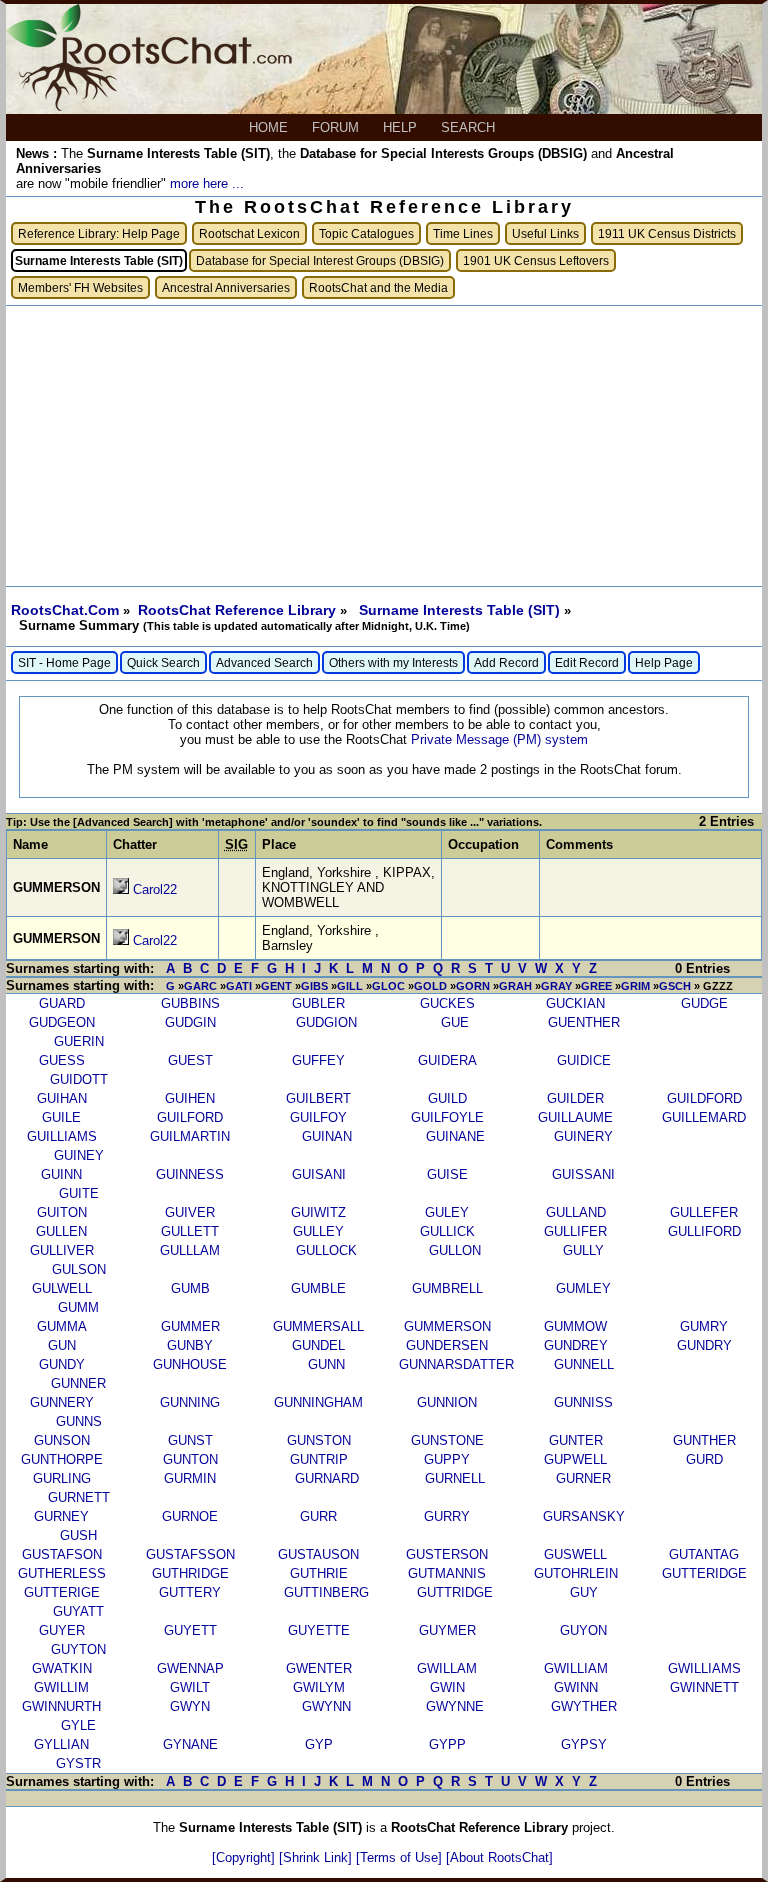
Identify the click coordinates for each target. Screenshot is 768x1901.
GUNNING (190, 1402)
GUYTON (78, 1649)
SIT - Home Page (64, 662)
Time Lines (463, 233)
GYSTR (78, 1763)
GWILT (190, 1687)
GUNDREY (576, 1345)
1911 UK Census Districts (667, 233)
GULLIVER (62, 1250)
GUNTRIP (319, 1459)
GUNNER (78, 1383)
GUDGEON (62, 1022)
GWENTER (319, 1668)
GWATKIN (62, 1668)
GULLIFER (575, 1231)
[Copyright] (245, 1857)
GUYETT (190, 1630)
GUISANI (319, 1174)
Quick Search (163, 662)
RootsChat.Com (65, 610)
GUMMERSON (447, 1326)
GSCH (675, 986)
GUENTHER (584, 1022)
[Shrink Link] (317, 1857)
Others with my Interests (393, 662)
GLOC (388, 986)
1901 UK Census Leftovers (536, 260)
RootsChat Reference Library (239, 610)
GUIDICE (584, 1060)
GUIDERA (447, 1060)
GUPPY (447, 1459)
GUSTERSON (447, 1554)
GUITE (79, 1193)
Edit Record (587, 662)
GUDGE (704, 1003)
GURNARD (327, 1478)
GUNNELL (584, 1364)
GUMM (78, 1307)
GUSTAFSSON (190, 1554)
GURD (704, 1459)
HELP (402, 127)
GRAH (515, 986)
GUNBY (190, 1345)
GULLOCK (326, 1250)
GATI (239, 986)
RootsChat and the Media (378, 287)
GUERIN (79, 1041)
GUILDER (575, 1098)
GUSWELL (575, 1554)
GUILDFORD (704, 1098)
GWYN (190, 1706)
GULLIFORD (704, 1231)
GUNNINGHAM (318, 1402)
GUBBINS (190, 1003)
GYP (319, 1744)
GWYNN (326, 1706)
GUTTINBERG (326, 1592)
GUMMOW (575, 1326)
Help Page (664, 662)
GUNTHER (704, 1440)
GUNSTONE (447, 1440)
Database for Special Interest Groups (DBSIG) (320, 260)
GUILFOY (318, 1117)
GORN (473, 986)
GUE (455, 1022)
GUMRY (704, 1326)
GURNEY (61, 1516)
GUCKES (447, 1003)
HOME (270, 127)
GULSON (79, 1269)
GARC (200, 986)
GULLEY (318, 1231)
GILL (350, 986)
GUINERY (583, 1136)
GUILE (61, 1117)
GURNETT (79, 1497)
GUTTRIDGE (455, 1592)
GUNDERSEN (447, 1345)
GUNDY (62, 1364)
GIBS (314, 986)
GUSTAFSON (62, 1554)
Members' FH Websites (80, 287)
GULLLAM (190, 1250)
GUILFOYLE (447, 1117)
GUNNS (79, 1421)
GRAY (556, 986)
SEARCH (470, 127)
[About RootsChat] (499, 1857)
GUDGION (326, 1022)
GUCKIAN (575, 1003)
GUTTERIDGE (704, 1573)
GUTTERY (190, 1592)
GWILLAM (447, 1668)
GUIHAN (62, 1098)
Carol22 (155, 889)
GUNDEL (318, 1345)
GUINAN (327, 1136)
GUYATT (78, 1611)
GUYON (583, 1630)
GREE (596, 986)
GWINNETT (704, 1687)
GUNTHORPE (62, 1459)
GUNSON (62, 1440)
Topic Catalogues (366, 233)
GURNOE (190, 1516)
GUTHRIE (319, 1573)
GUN (62, 1345)
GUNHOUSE (190, 1364)
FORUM (337, 127)
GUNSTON (319, 1440)
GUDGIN (190, 1022)
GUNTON (190, 1459)
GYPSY (584, 1744)
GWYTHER (584, 1706)
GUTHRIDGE (190, 1573)
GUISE (447, 1174)
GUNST (190, 1440)
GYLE (78, 1725)
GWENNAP (190, 1668)
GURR (318, 1516)
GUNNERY (62, 1402)
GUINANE (455, 1136)
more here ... (207, 183)
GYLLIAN (61, 1744)
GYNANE (190, 1744)
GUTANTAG (704, 1554)
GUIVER (190, 1212)
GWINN (576, 1687)
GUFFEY (318, 1060)
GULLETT (190, 1231)
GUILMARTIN (190, 1136)
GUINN (61, 1174)
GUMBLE (318, 1288)
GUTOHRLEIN (576, 1573)
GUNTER (576, 1440)
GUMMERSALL (318, 1326)
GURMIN (190, 1478)
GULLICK (447, 1231)
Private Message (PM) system (499, 739)
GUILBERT (318, 1098)
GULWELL (62, 1288)
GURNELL (455, 1478)
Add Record (506, 662)
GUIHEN (190, 1098)
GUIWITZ (318, 1212)
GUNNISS (583, 1402)
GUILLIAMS (62, 1136)
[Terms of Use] (401, 1857)
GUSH (78, 1535)
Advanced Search (264, 662)
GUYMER (447, 1630)
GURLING (62, 1478)
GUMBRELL (447, 1288)
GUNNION (447, 1402)
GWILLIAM (576, 1668)
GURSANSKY (584, 1516)
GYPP (447, 1744)
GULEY (447, 1212)
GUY (584, 1592)
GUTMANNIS (447, 1573)
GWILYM (319, 1687)
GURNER (583, 1478)
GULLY (583, 1250)
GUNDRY (704, 1345)
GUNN (326, 1364)
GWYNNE (455, 1706)
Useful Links (545, 233)
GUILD (447, 1098)
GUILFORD (190, 1117)
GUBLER (318, 1003)
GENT (276, 986)
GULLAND (576, 1212)
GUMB (190, 1288)
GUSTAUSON (318, 1554)
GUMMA (62, 1326)
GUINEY (79, 1155)
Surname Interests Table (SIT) (461, 610)
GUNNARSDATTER (456, 1364)
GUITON (62, 1212)
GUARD (62, 1003)
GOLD (430, 986)
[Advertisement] (384, 446)
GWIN (447, 1687)
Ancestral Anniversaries (226, 287)
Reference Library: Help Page (99, 233)
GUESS (62, 1060)
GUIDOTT (79, 1079)
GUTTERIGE (62, 1592)
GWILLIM (61, 1687)
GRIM (635, 986)
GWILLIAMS (704, 1668)
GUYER (62, 1630)
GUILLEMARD (704, 1117)
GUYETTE (319, 1630)
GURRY (447, 1516)
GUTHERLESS (62, 1573)
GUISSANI (583, 1174)
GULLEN (61, 1231)
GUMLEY (583, 1288)
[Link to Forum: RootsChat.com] (149, 106)
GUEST (190, 1060)
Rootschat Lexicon (249, 233)
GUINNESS (190, 1174)
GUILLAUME (575, 1117)
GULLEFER (704, 1212)
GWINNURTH (61, 1706)
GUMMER (190, 1326)
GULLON (455, 1250)
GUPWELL (575, 1459)
